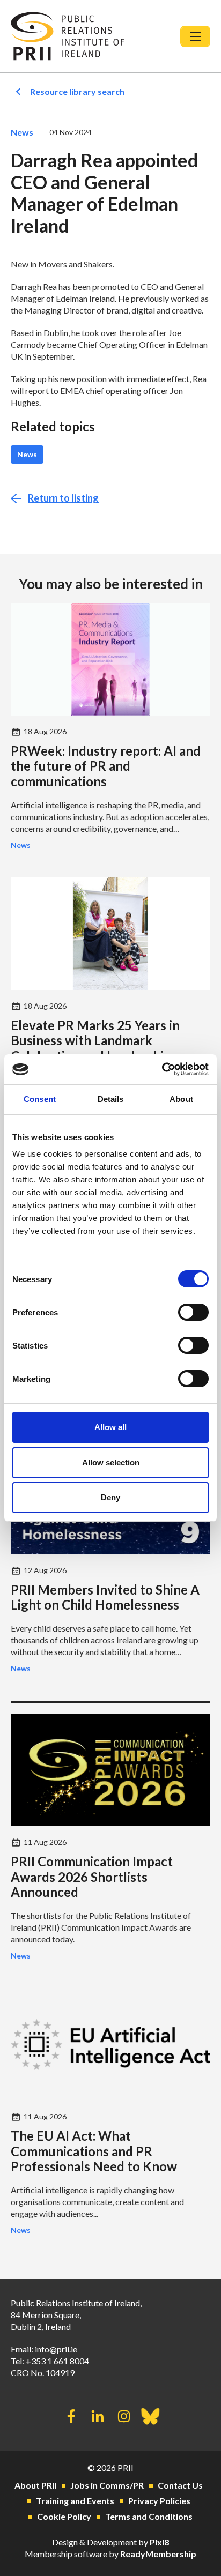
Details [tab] (111, 1099)
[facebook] (71, 2416)
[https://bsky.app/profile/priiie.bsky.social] (150, 2416)
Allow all (110, 1427)
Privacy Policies (159, 2501)
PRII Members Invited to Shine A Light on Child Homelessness (105, 1597)
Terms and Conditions (149, 2516)
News (22, 132)
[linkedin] (98, 2416)
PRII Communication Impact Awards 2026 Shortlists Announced (92, 1877)
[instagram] (124, 2416)
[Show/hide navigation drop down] (195, 36)
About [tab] (181, 1099)
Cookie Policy (64, 2516)
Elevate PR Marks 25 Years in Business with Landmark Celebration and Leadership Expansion (95, 1048)
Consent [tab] (40, 1099)
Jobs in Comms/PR (107, 2485)
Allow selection (111, 1462)
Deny (110, 1497)
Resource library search (77, 91)
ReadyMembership (158, 2554)
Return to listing (63, 498)
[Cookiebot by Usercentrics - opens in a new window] (162, 1069)
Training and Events (75, 2501)
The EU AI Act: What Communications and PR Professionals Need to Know (94, 2151)
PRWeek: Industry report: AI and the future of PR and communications (106, 766)
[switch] (193, 1312)
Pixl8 (159, 2542)
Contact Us (180, 2485)
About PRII (35, 2485)
